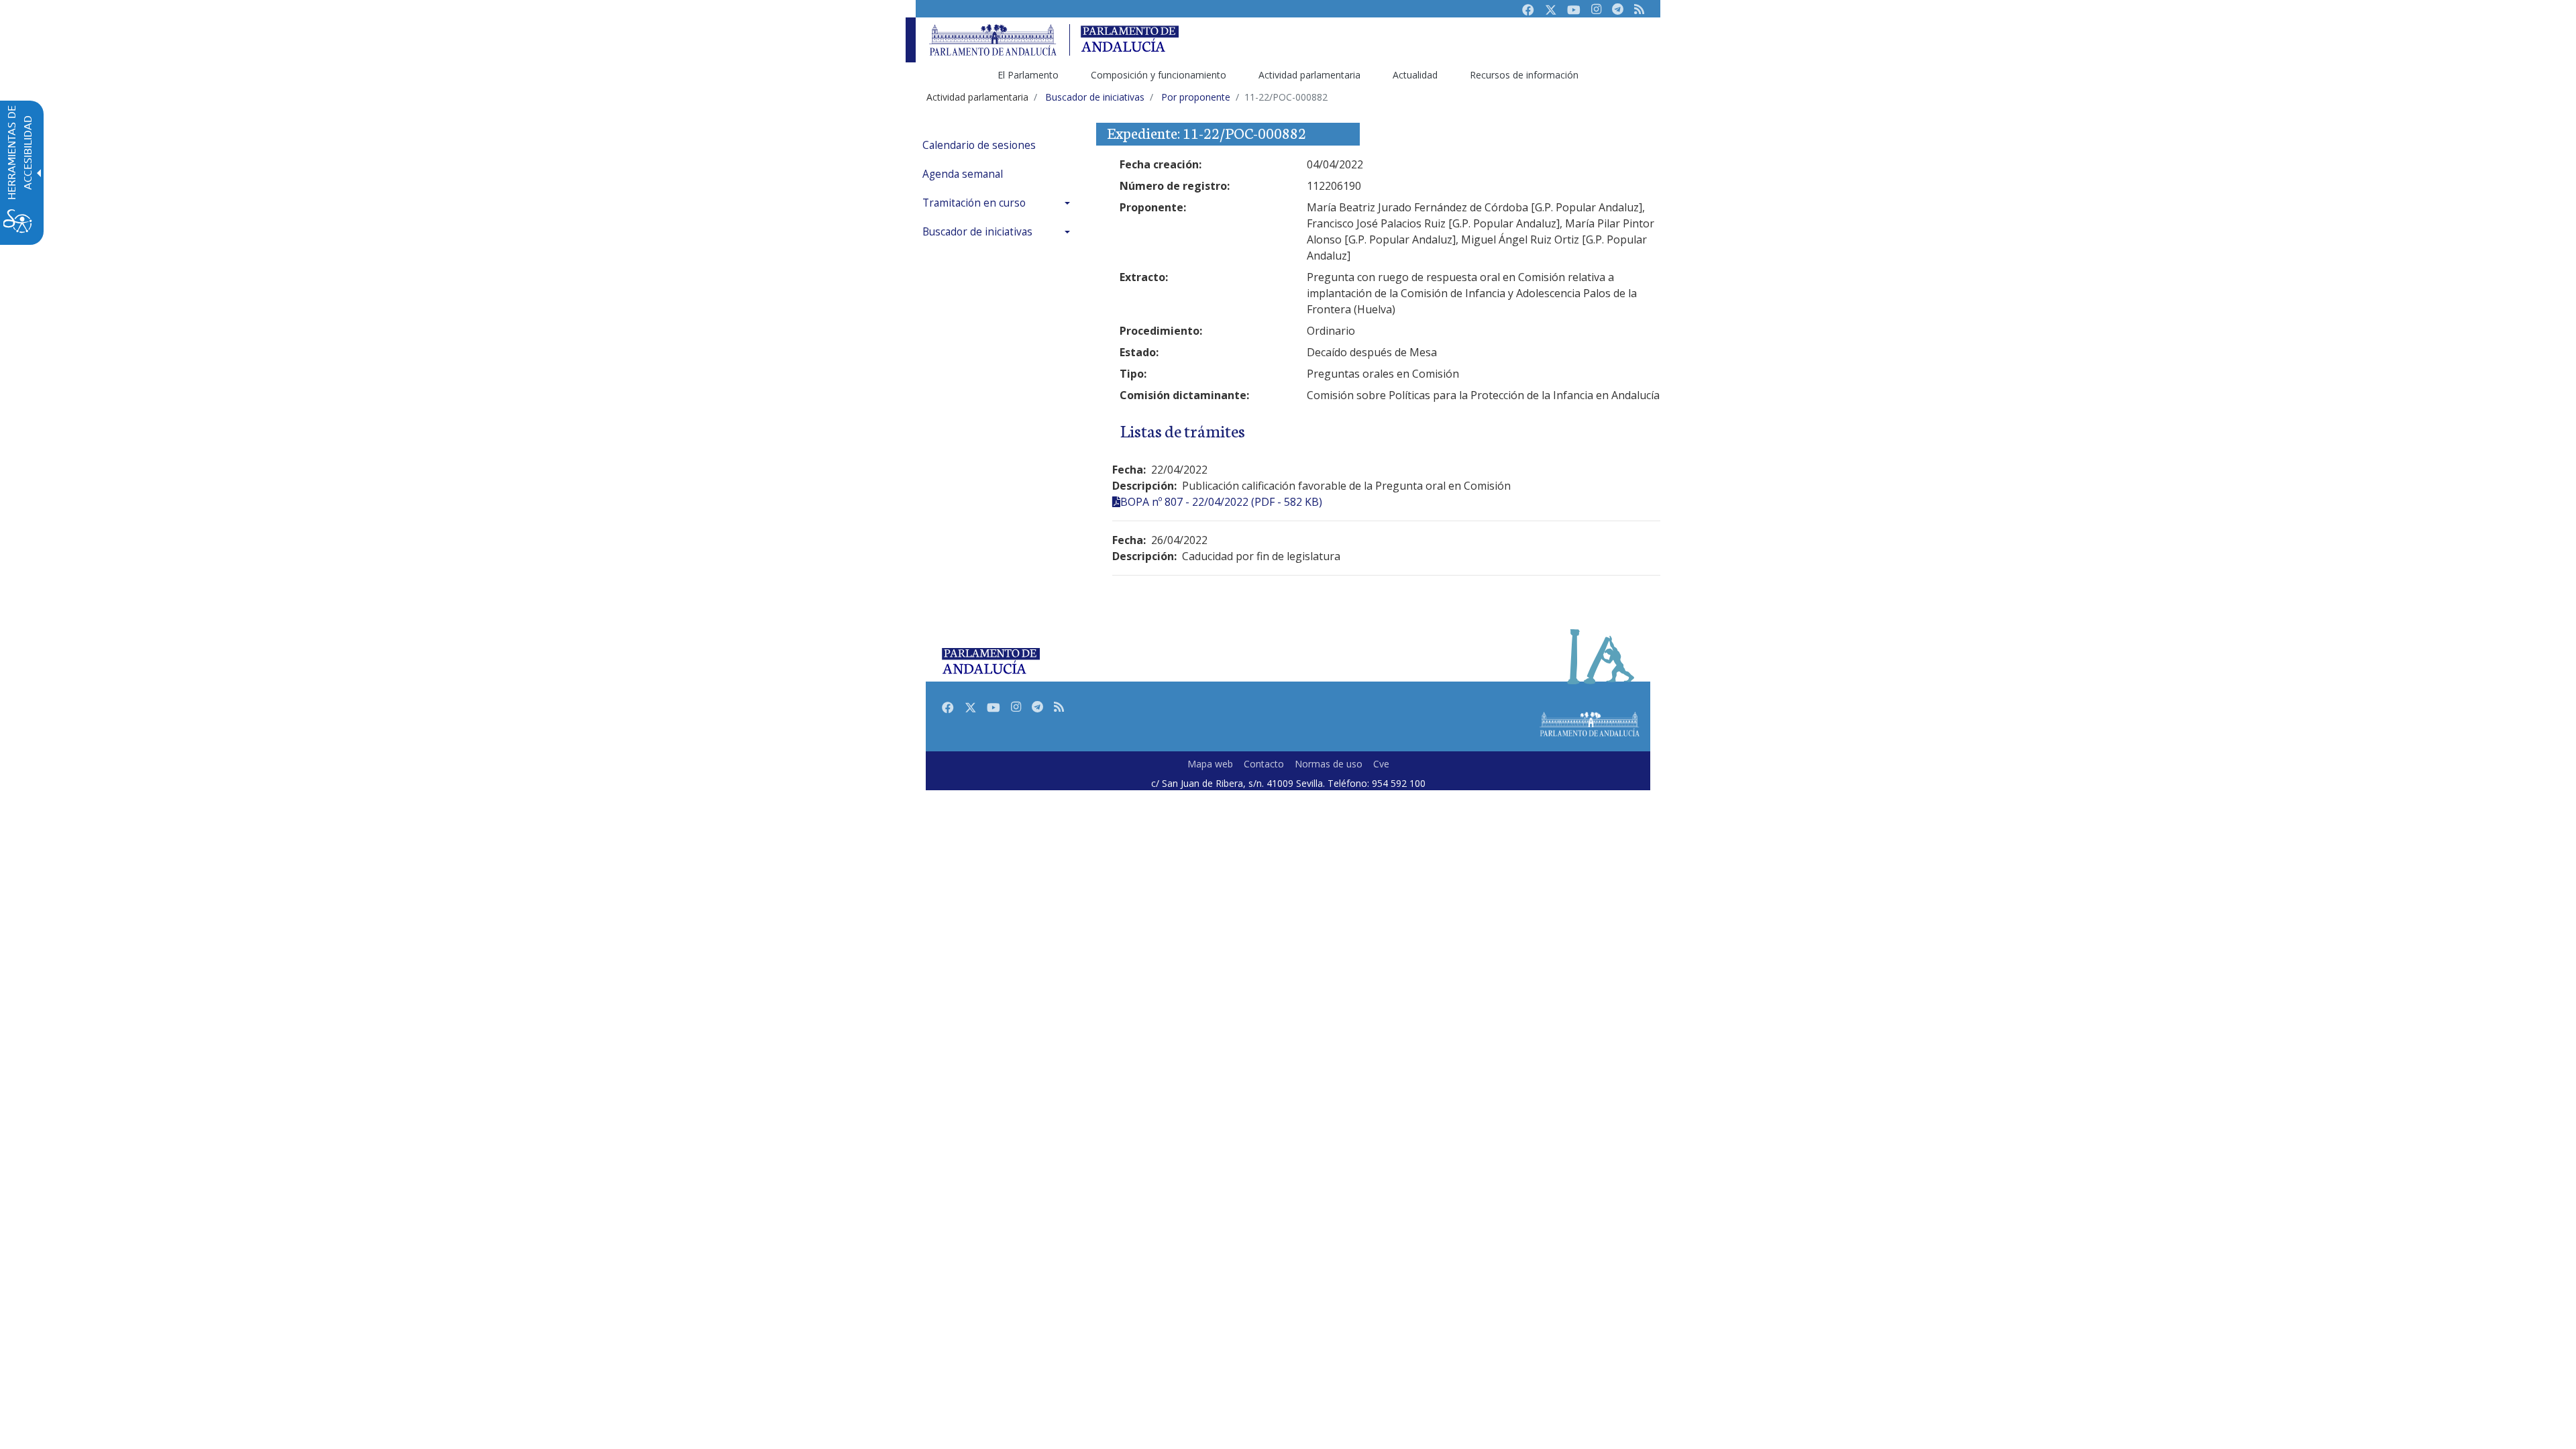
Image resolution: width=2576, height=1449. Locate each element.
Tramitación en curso (974, 203)
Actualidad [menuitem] (1415, 75)
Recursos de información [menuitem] (1524, 75)
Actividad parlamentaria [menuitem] (1309, 75)
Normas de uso (1329, 764)
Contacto (1264, 764)
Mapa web (1210, 764)
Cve (1381, 764)
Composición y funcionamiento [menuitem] (1159, 75)
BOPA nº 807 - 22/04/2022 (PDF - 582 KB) (1221, 502)
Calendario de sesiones (979, 145)
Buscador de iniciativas (977, 232)
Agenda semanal (963, 174)
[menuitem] (1000, 145)
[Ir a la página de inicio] (993, 40)
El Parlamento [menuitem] (1028, 75)
